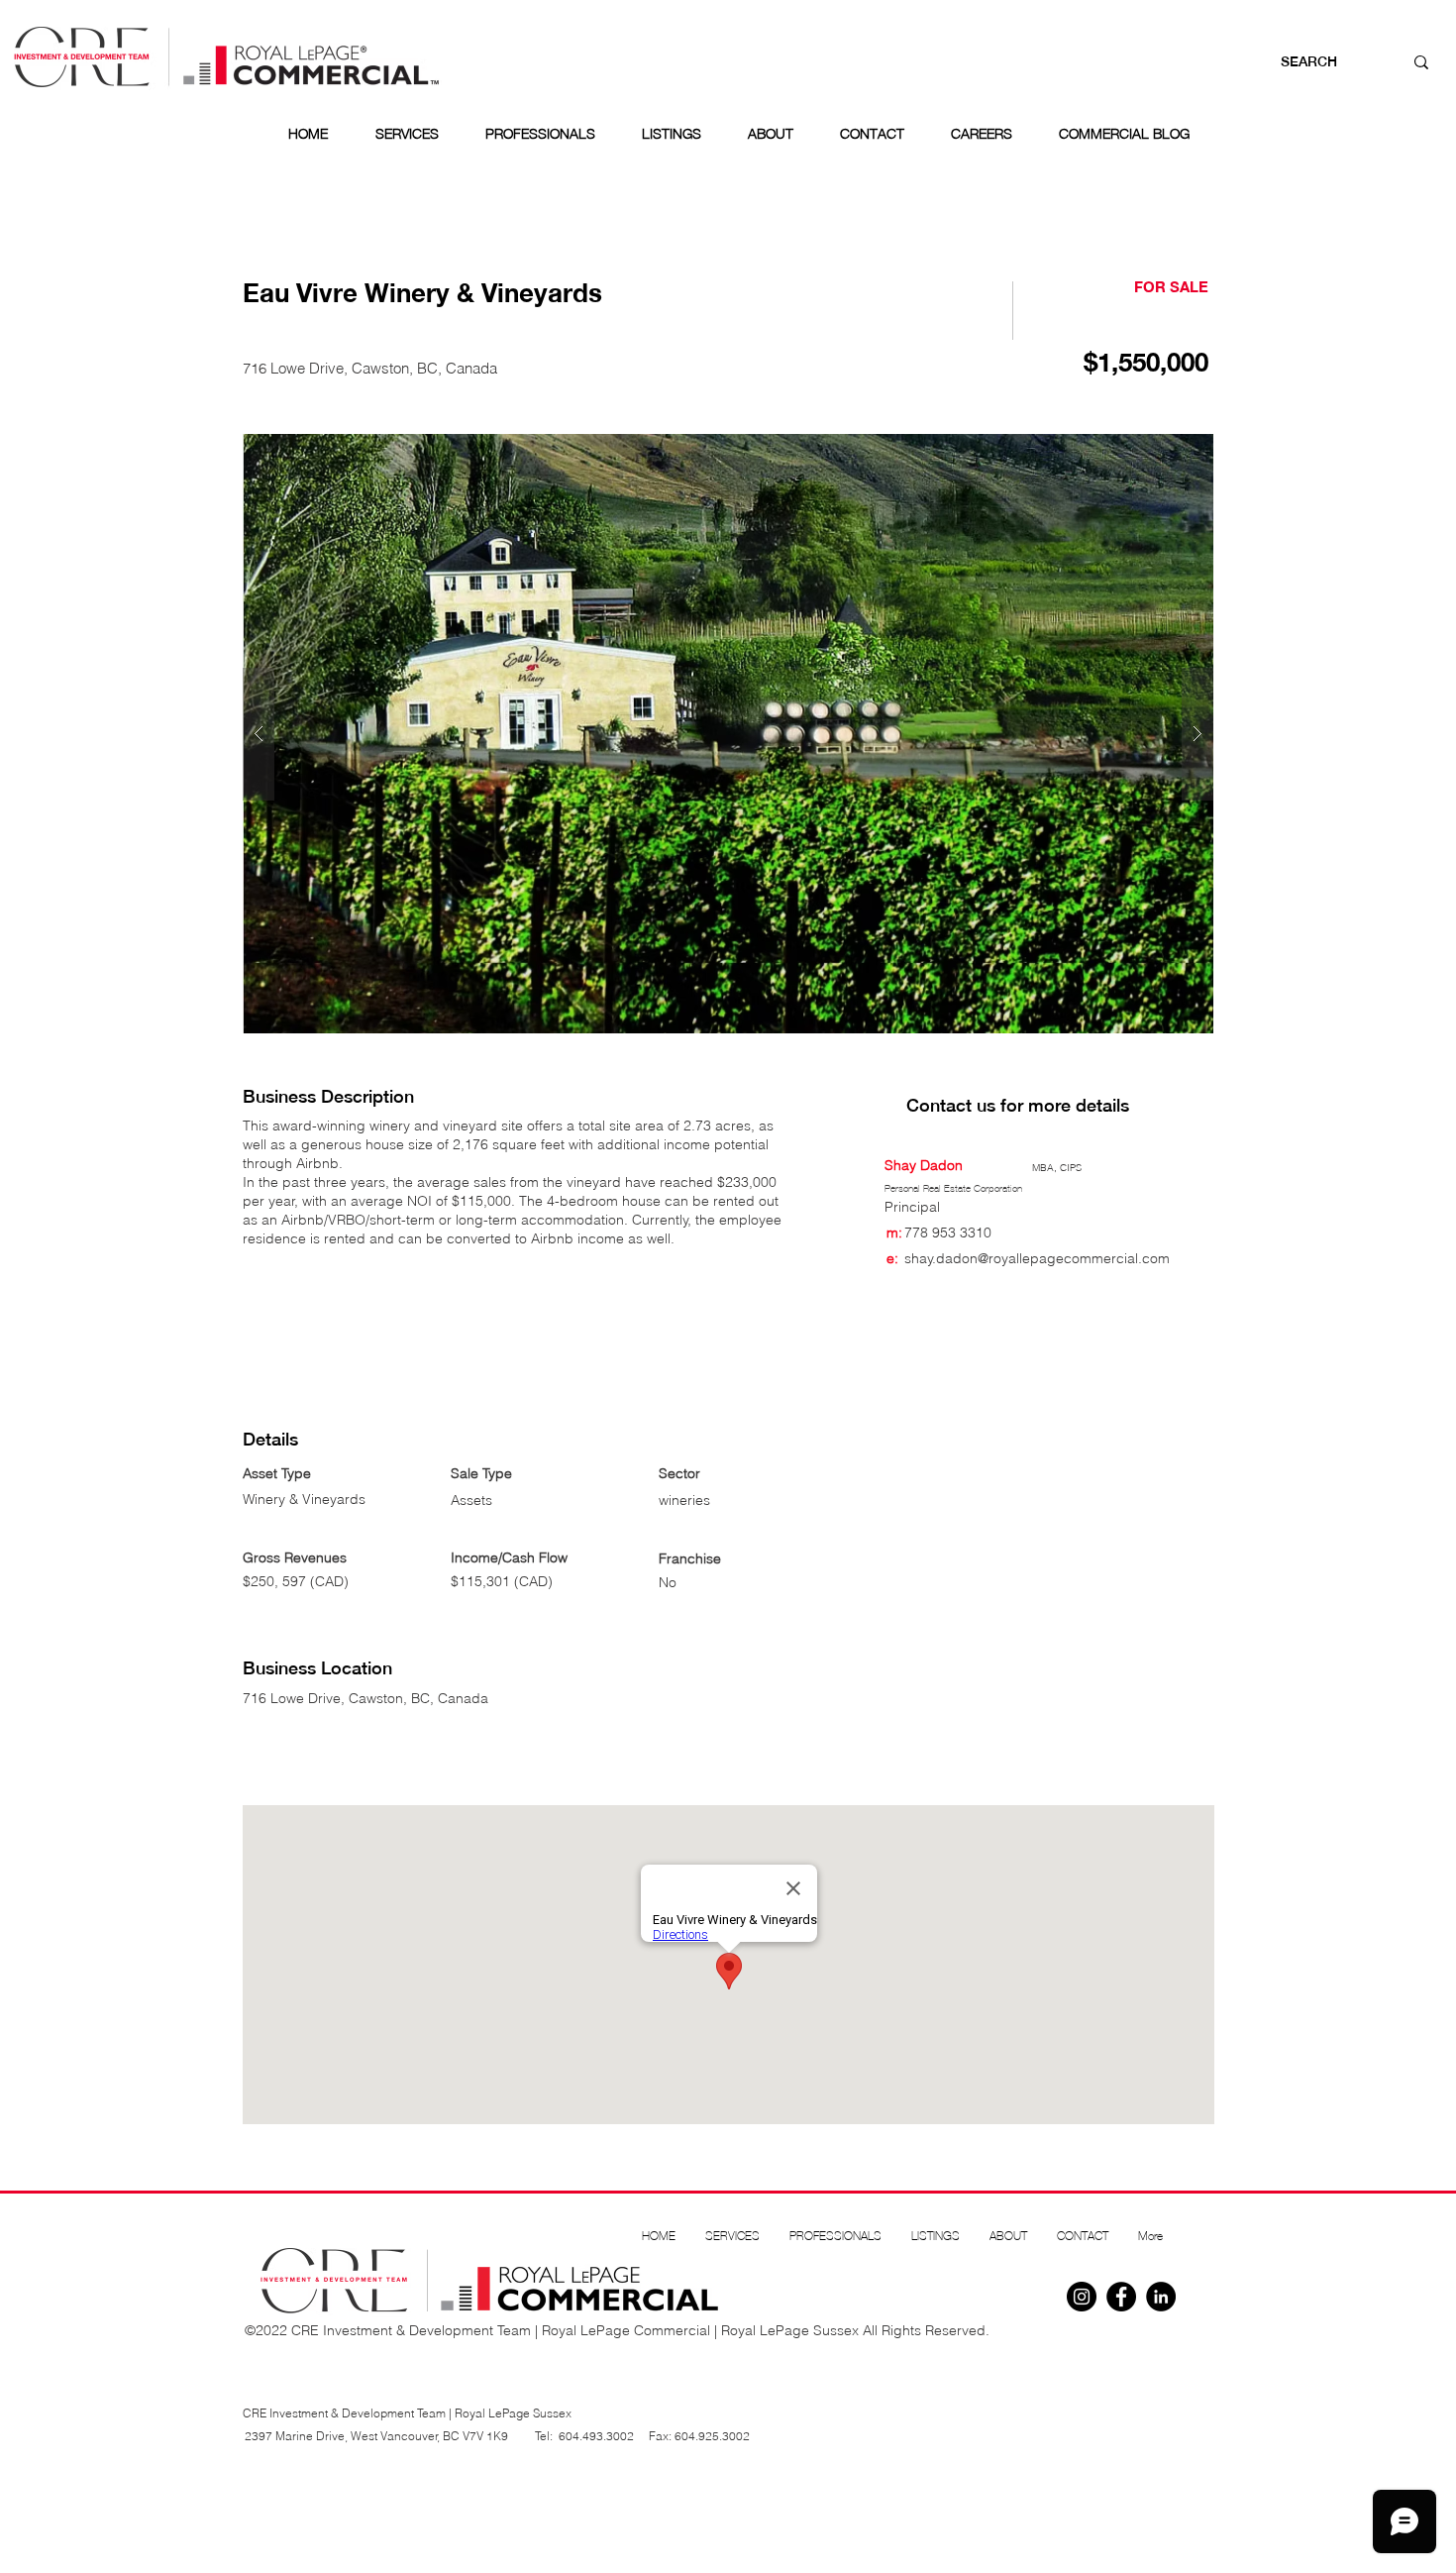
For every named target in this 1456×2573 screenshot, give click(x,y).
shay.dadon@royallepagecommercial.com (1037, 1258)
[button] (728, 734)
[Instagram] (1082, 2297)
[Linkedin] (1161, 2297)
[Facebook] (1121, 2297)
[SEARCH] (1421, 62)
